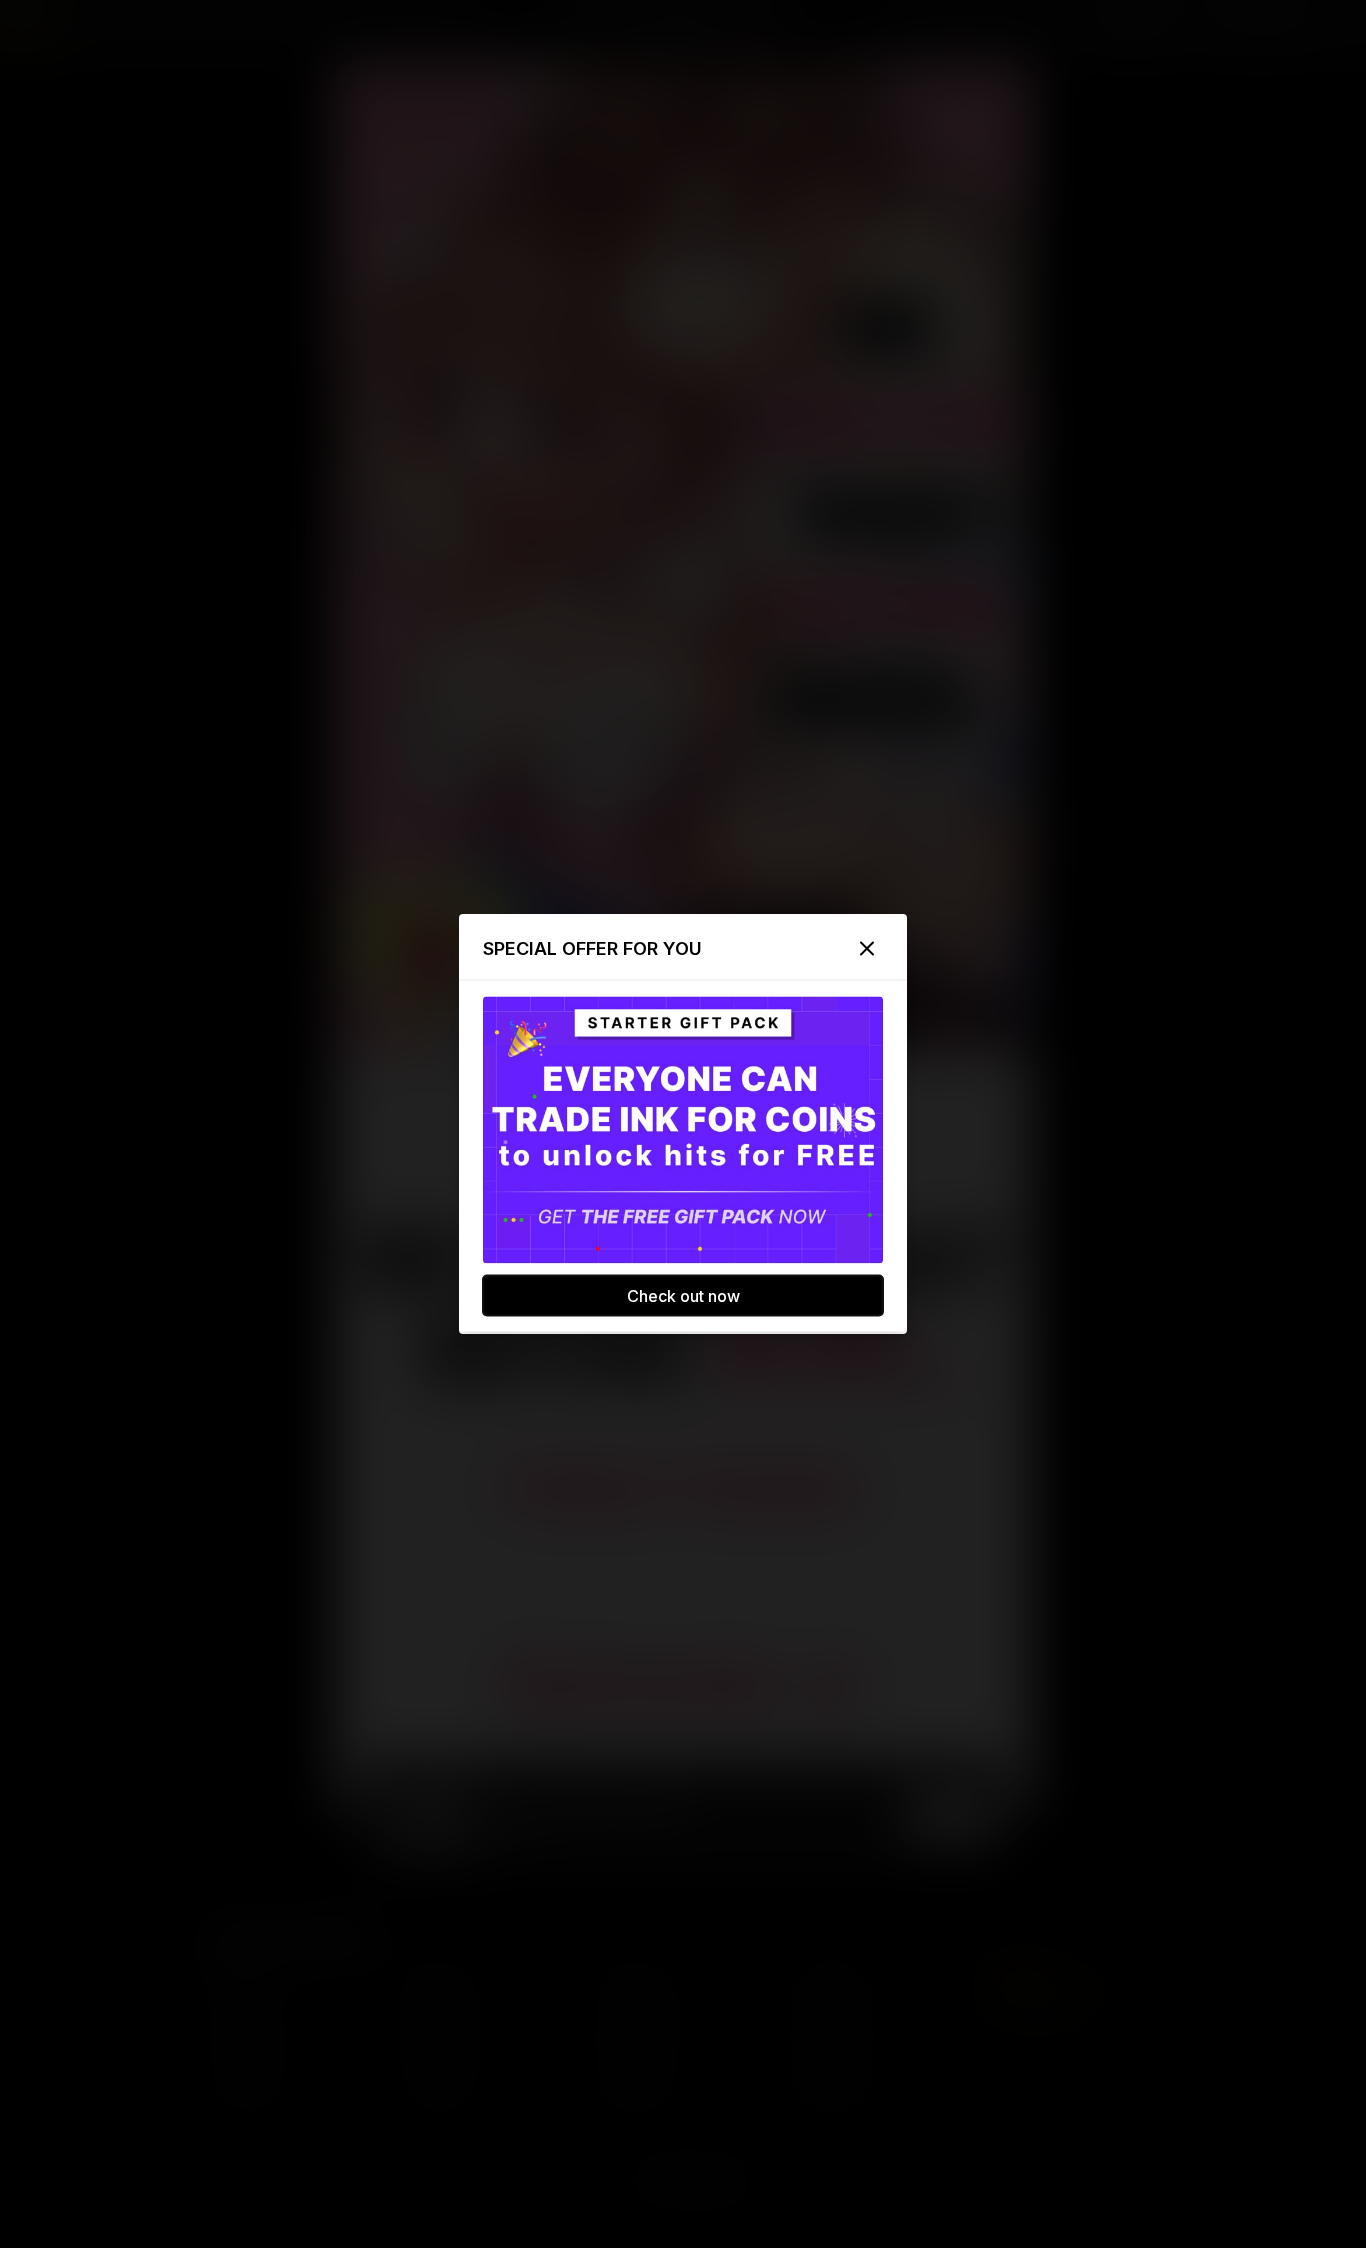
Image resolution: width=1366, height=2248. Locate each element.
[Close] (867, 949)
